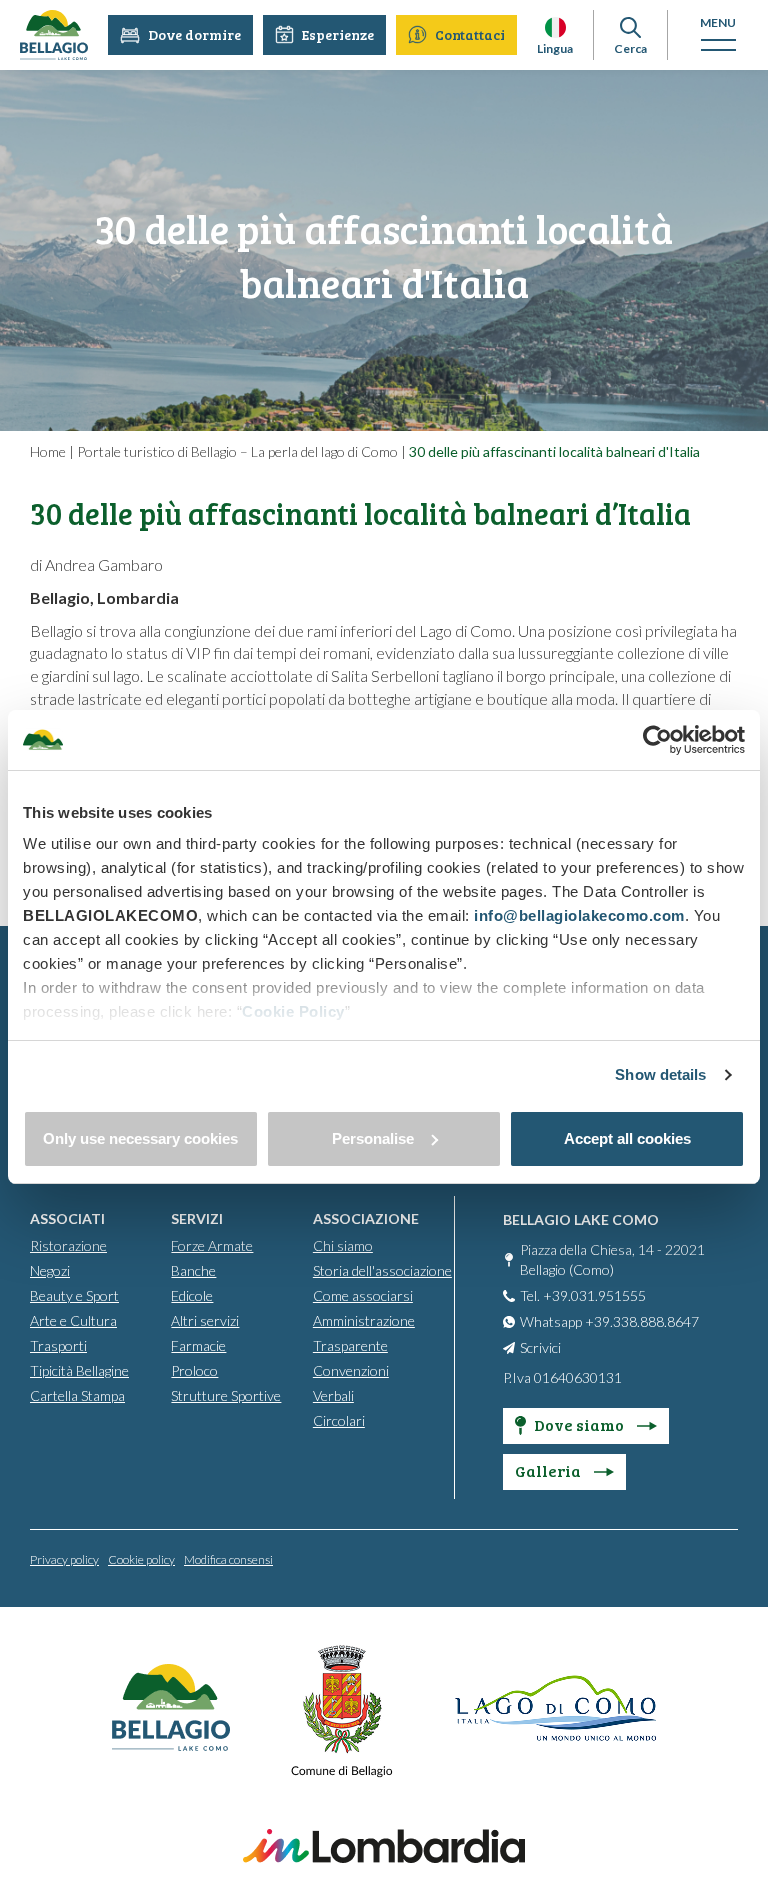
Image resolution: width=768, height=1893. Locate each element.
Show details (660, 1074)
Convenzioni (351, 1370)
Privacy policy (64, 1559)
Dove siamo (580, 1424)
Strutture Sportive (226, 1395)
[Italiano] (555, 27)
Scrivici (540, 1347)
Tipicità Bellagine (79, 1370)
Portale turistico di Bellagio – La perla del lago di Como (237, 451)
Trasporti (58, 1345)
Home (48, 451)
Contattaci (470, 34)
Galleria (549, 1470)
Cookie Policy (293, 1011)
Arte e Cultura (73, 1320)
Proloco (194, 1370)
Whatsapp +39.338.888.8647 (609, 1321)
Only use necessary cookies (140, 1138)
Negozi (50, 1270)
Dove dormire (194, 34)
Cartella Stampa (77, 1395)
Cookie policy (141, 1559)
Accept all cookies (627, 1138)
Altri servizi (205, 1320)
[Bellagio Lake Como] (54, 35)
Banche (193, 1270)
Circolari (339, 1420)
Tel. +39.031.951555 (583, 1295)
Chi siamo (343, 1245)
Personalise (373, 1138)
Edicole (192, 1295)
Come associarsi (363, 1295)
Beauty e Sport (74, 1295)
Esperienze (338, 34)
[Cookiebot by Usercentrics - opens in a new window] (657, 740)
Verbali (333, 1395)
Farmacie (198, 1345)
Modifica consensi (228, 1559)
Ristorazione (68, 1245)
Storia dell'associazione (382, 1270)
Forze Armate (212, 1245)
